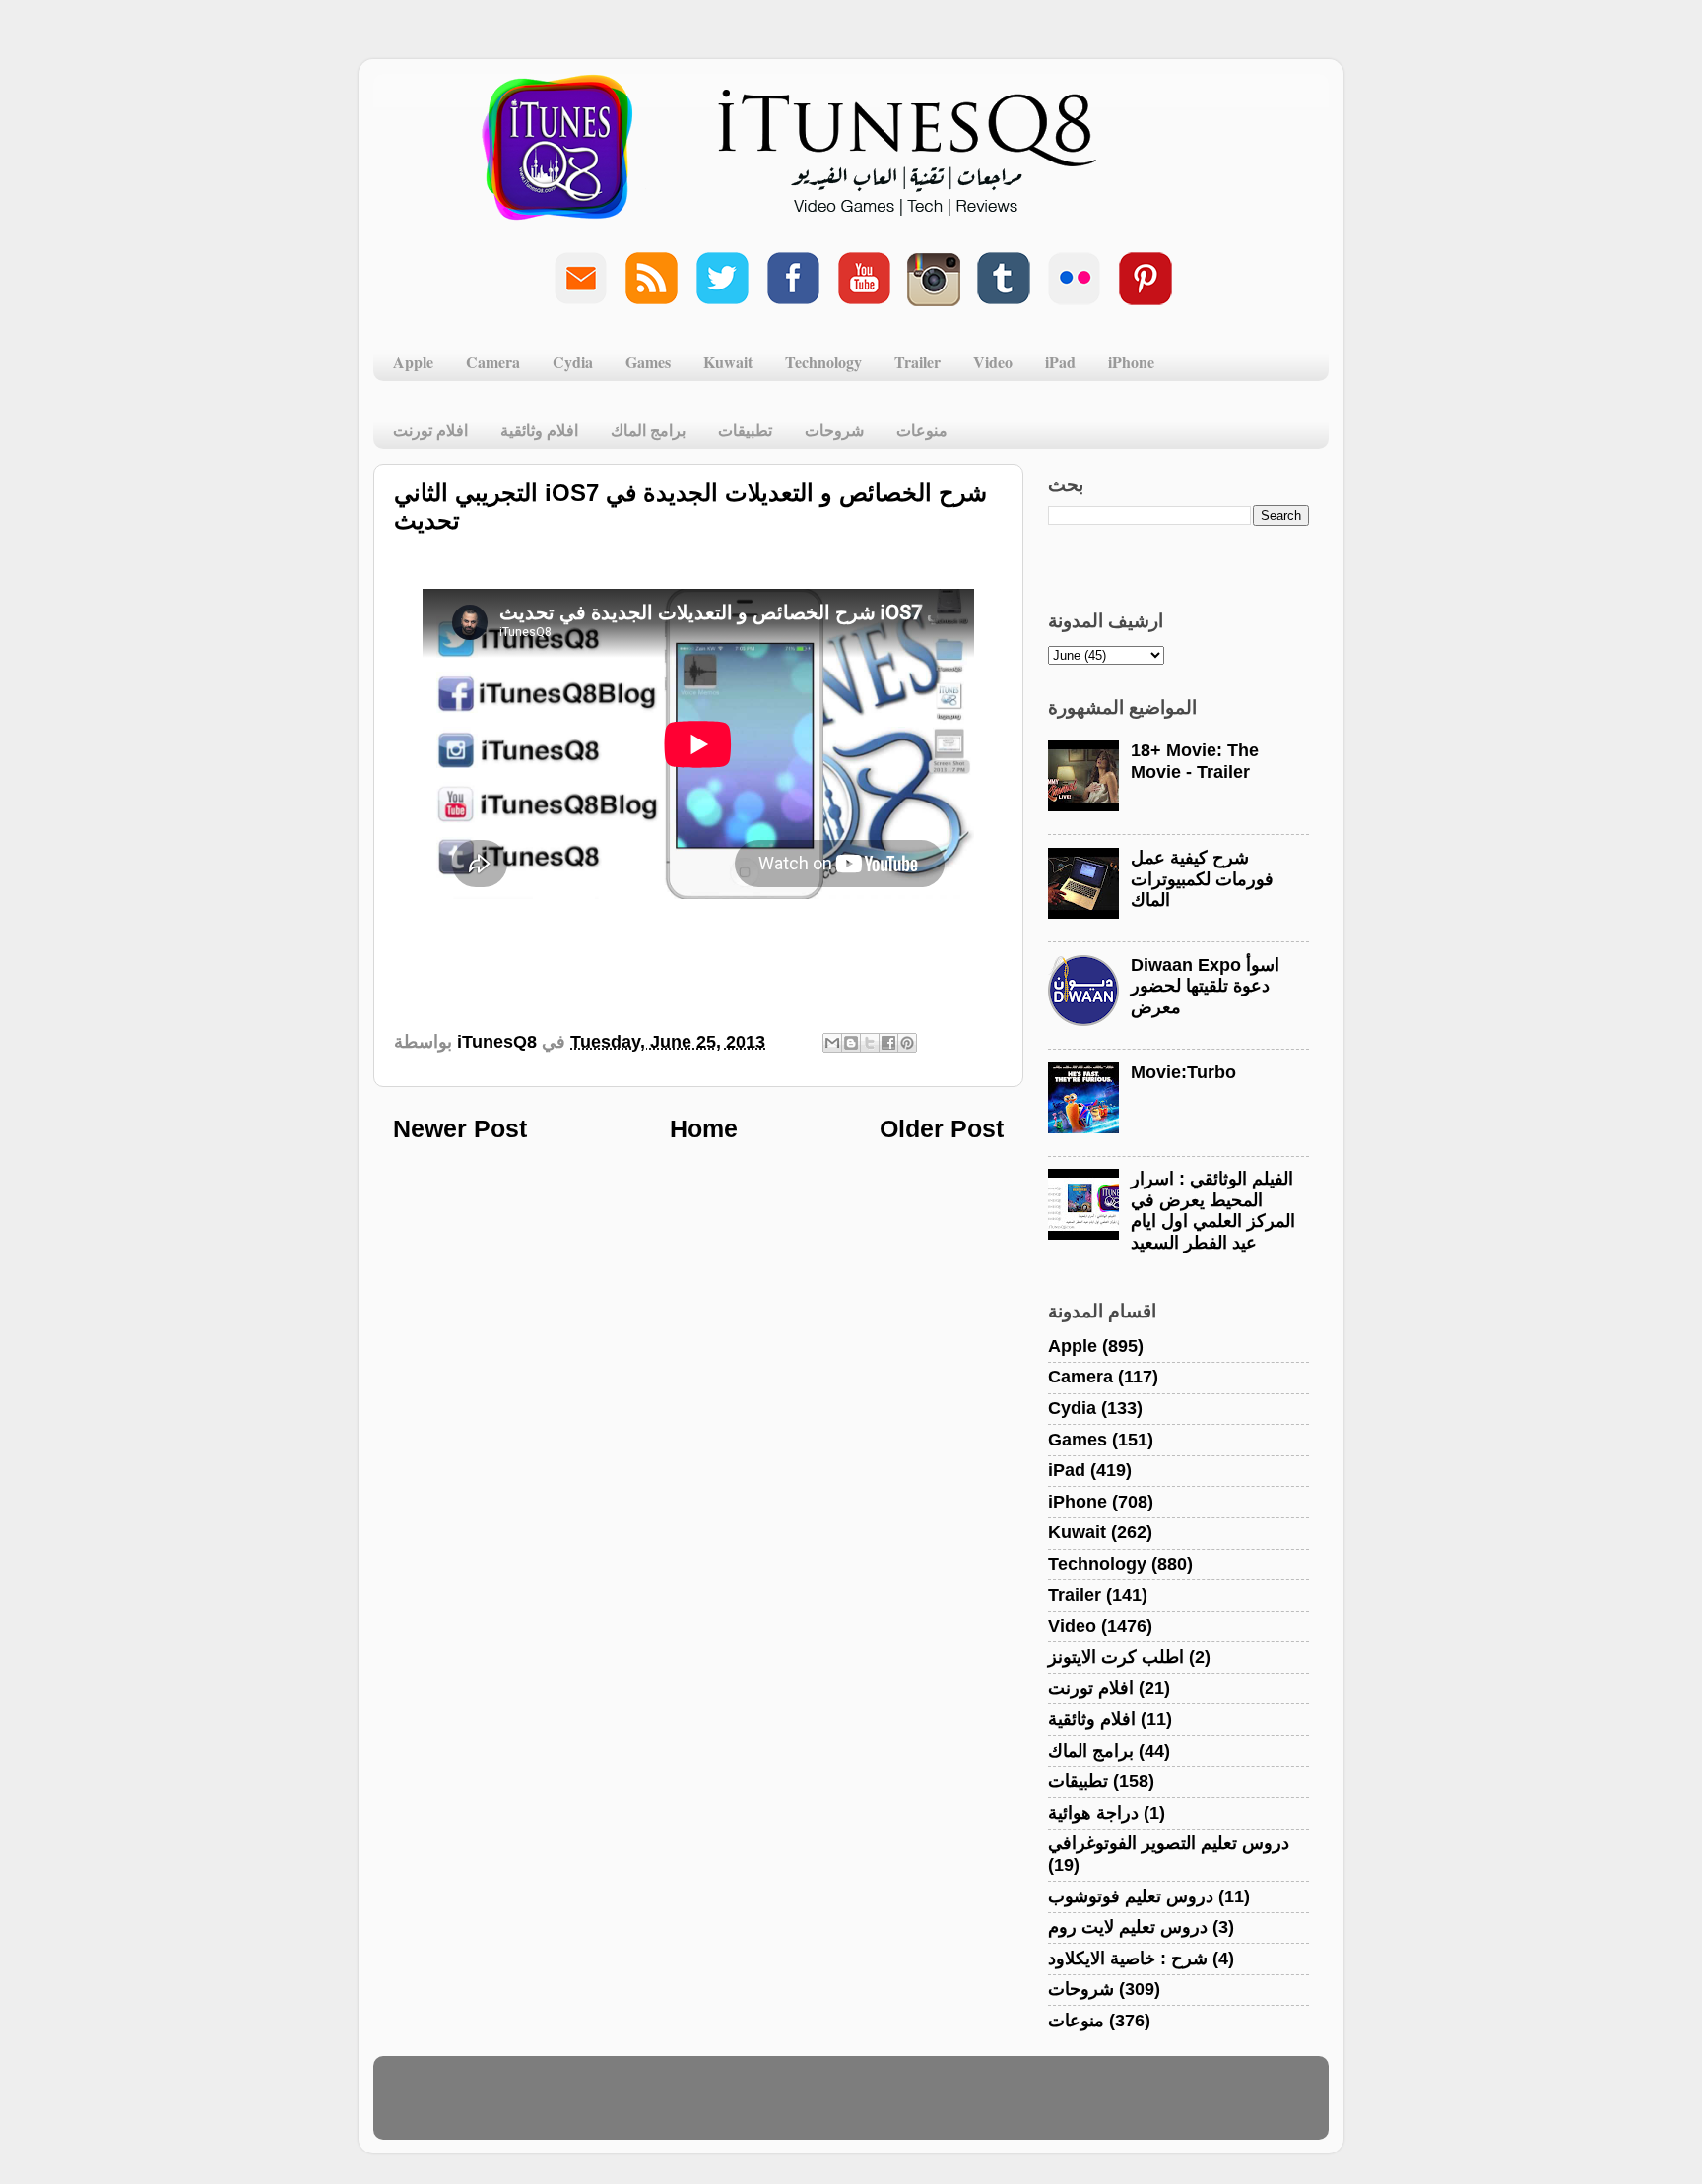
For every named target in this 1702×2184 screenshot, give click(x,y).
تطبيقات (745, 430)
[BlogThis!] (851, 1043)
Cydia (573, 362)
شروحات (834, 430)
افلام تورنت (430, 430)
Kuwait (728, 362)
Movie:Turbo (1183, 1072)
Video (993, 362)
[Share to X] (870, 1043)
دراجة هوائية (1093, 1813)
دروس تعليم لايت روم (1128, 1927)
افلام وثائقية (539, 430)
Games (648, 362)
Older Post (942, 1128)
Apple (413, 362)
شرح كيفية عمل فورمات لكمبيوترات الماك (1202, 879)
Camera (493, 362)
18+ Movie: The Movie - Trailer (1195, 761)
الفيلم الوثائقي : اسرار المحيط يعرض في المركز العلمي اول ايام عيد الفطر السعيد (1213, 1211)
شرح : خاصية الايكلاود (1128, 1959)
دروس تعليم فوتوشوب (1131, 1896)
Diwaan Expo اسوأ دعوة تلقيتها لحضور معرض (1205, 986)
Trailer (917, 362)
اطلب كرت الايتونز (1116, 1657)
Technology (823, 362)
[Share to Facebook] (888, 1043)
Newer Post (460, 1128)
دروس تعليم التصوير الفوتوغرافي (1169, 1843)
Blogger (946, 2107)
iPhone (1131, 362)
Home (704, 1128)
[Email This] (832, 1043)
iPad (1060, 362)
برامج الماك (648, 430)
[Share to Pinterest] (907, 1043)
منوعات (922, 430)
